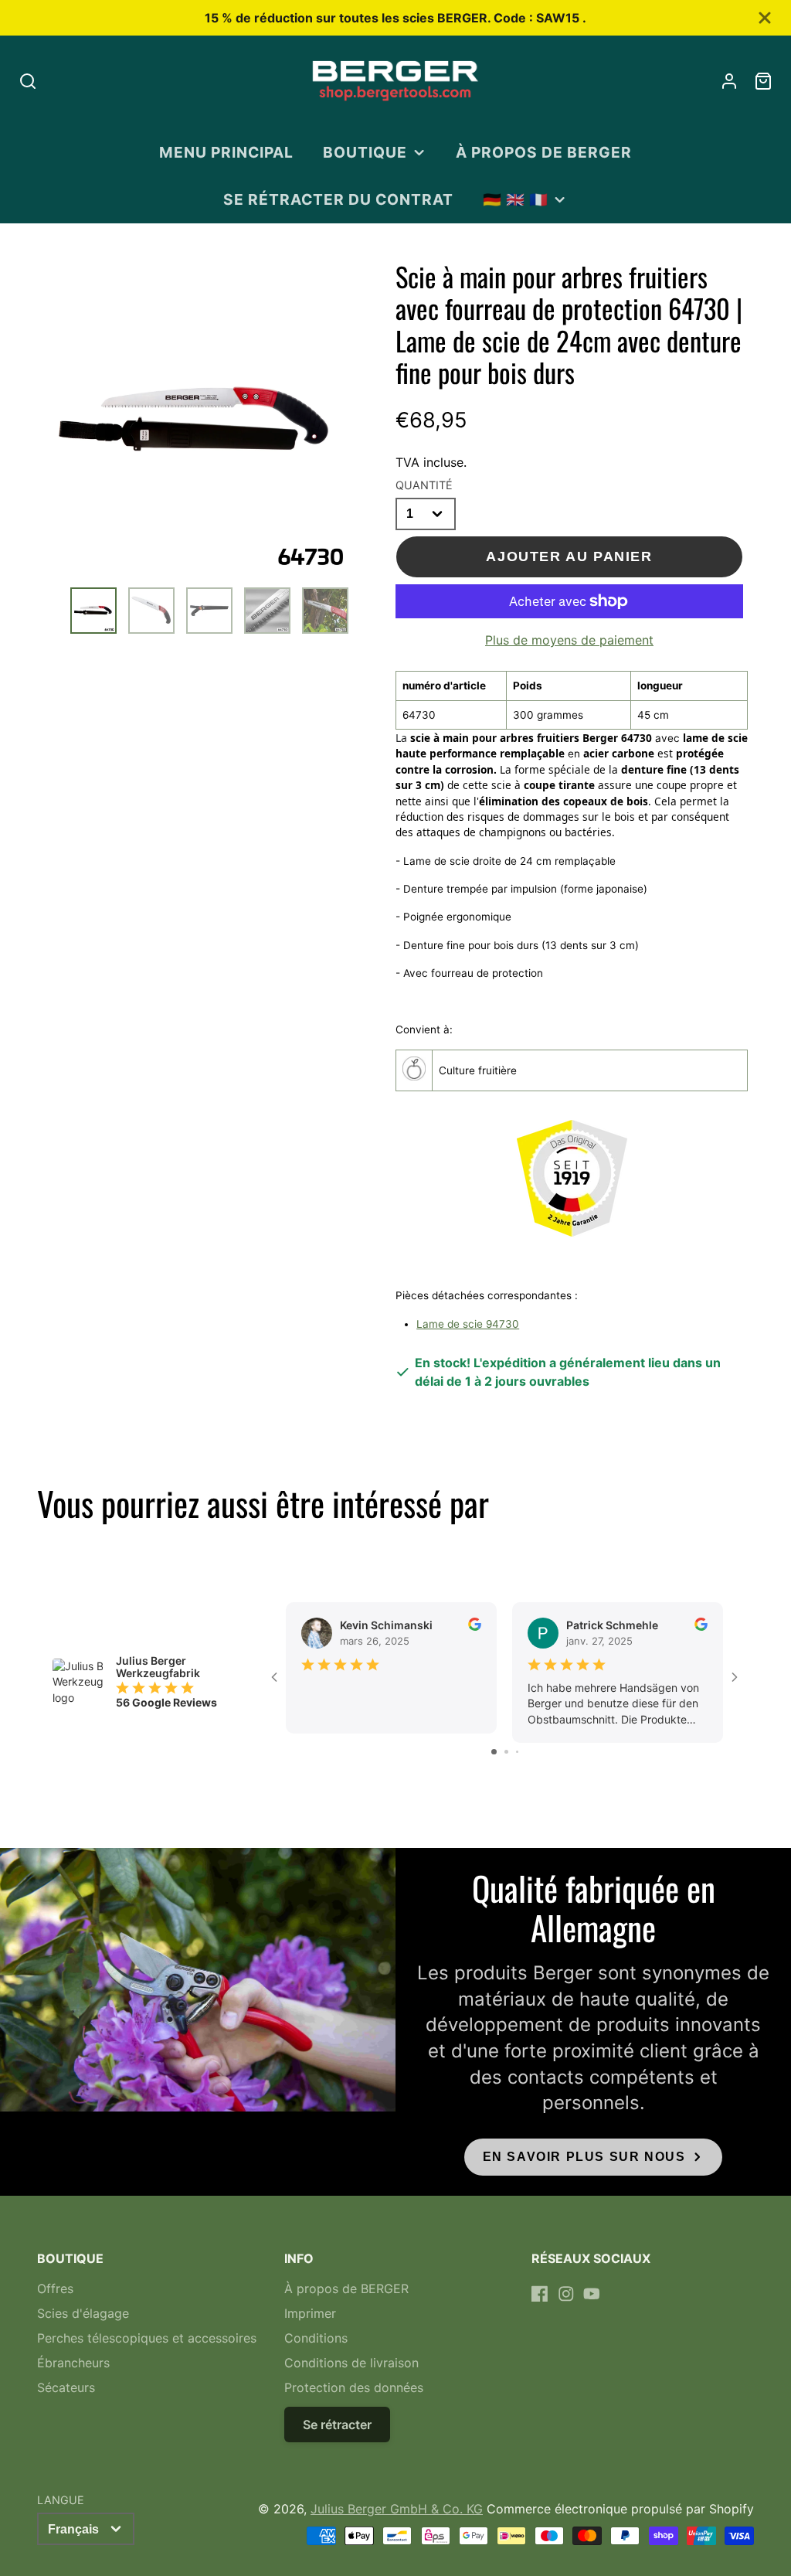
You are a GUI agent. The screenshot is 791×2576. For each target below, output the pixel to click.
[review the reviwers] (475, 1627)
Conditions (316, 2338)
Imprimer (310, 2313)
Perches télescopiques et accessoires (147, 2338)
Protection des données (354, 2387)
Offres (55, 2288)
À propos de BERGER (543, 152)
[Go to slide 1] (494, 1752)
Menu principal (226, 152)
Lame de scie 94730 (468, 1324)
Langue (61, 2500)
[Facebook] (540, 2294)
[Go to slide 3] (517, 1752)
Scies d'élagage (83, 2313)
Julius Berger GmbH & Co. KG (397, 2509)
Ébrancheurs (73, 2363)
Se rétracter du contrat (338, 199)
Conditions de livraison (351, 2363)
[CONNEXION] (729, 81)
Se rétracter (337, 2425)
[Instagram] (566, 2294)
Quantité (424, 485)
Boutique (365, 152)
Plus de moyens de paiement (569, 640)
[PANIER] (763, 81)
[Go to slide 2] (506, 1752)
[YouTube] (592, 2294)
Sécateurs (66, 2387)
